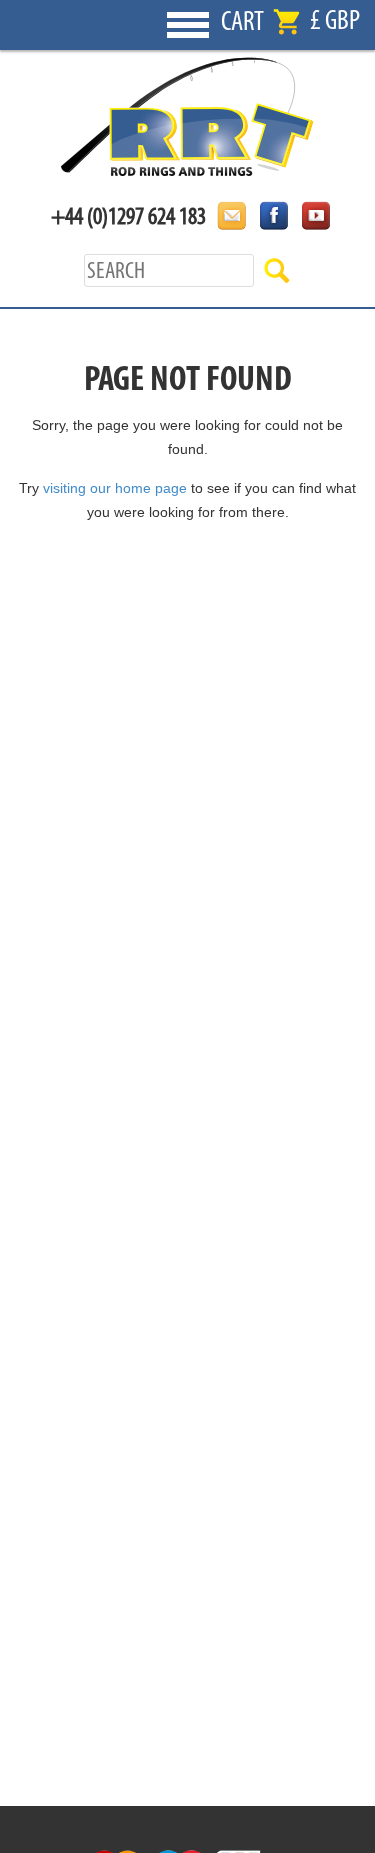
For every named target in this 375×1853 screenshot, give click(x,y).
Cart (242, 21)
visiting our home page (115, 488)
